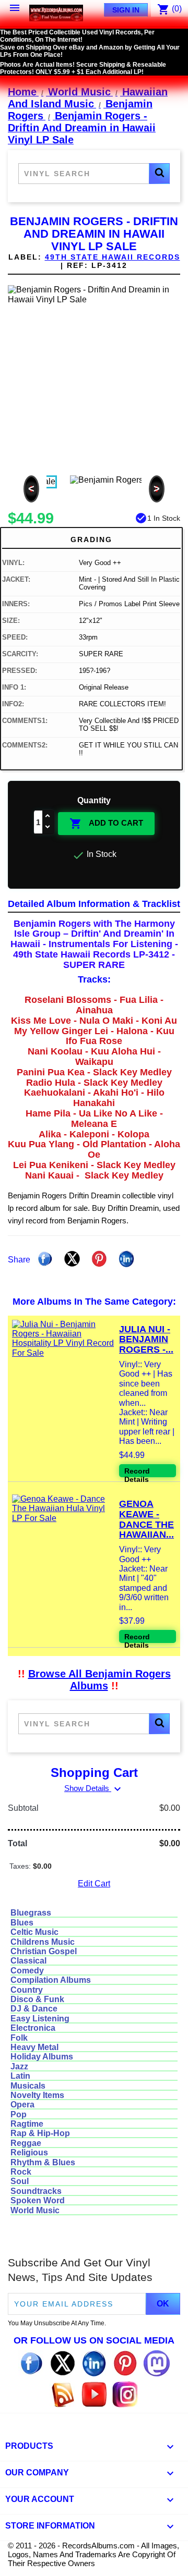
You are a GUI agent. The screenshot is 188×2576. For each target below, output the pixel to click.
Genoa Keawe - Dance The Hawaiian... (146, 1519)
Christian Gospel (44, 1951)
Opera (22, 2105)
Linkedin (126, 1259)
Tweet (72, 1259)
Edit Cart (94, 1884)
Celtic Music (34, 1932)
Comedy (27, 1971)
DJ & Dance (34, 2009)
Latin (20, 2076)
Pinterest (99, 1259)
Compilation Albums (51, 1980)
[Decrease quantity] (48, 827)
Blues (22, 1923)
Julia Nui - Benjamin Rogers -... (146, 1340)
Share (45, 1259)
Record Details (137, 1472)
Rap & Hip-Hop (40, 2133)
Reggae (26, 2143)
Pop (19, 2114)
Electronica (33, 2028)
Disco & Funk (37, 1999)
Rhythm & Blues (43, 2162)
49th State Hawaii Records (113, 257)
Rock (21, 2172)
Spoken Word (38, 2200)
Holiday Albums (42, 2057)
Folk (19, 2038)
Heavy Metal (34, 2047)
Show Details (94, 1788)
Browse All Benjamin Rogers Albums (99, 1680)
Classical (28, 1961)
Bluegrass (31, 1913)
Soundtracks (36, 2191)
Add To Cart (106, 824)
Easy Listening (40, 2019)
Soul (20, 2181)
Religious (29, 2152)
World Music (35, 2210)
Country (27, 1990)
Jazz (19, 2066)
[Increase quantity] (48, 817)
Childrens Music (43, 1942)
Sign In (126, 10)
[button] (159, 174)
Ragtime (27, 2124)
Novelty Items (37, 2095)
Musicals (28, 2086)
